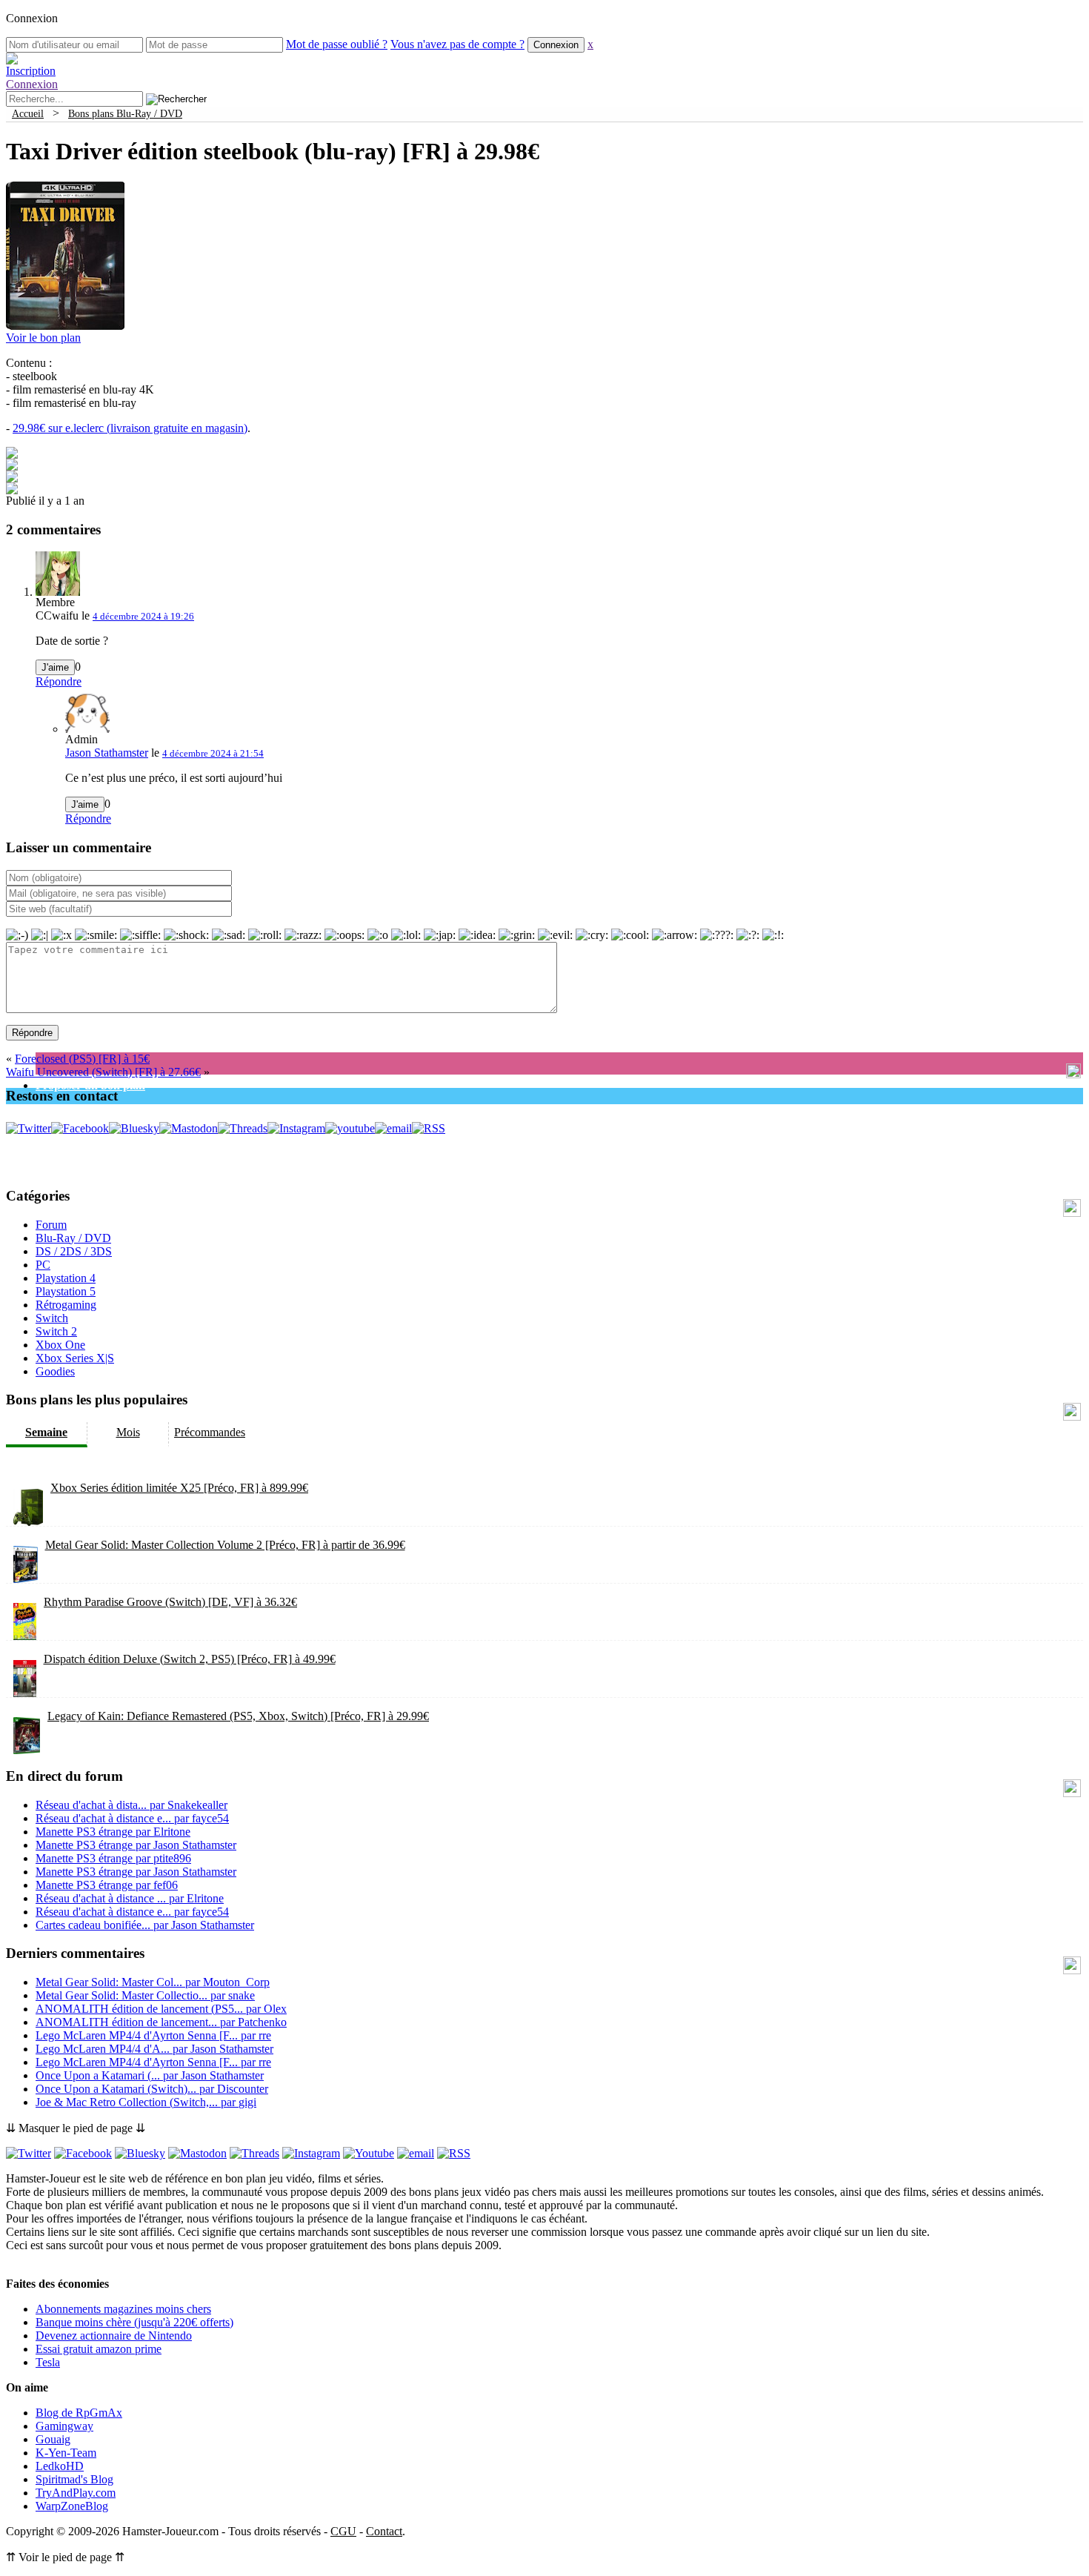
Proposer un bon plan (90, 1085)
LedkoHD (60, 2466)
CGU (343, 2531)
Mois (128, 1432)
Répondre (59, 681)
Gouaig (53, 2439)
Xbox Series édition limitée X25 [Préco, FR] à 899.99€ (179, 1488)
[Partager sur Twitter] (12, 467)
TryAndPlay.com (76, 2493)
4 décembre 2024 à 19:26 (143, 616)
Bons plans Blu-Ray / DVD (125, 113)
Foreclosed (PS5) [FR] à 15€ (82, 1059)
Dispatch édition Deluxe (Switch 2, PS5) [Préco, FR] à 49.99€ (190, 1659)
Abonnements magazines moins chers (123, 2309)
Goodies (55, 1371)
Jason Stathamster (107, 753)
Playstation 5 (66, 1291)
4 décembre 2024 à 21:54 (213, 753)
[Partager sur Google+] (12, 478)
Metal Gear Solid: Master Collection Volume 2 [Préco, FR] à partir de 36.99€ (225, 1545)
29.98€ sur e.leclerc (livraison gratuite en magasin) (130, 428)
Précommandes (210, 1432)
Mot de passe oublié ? (337, 44)
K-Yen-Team (66, 2453)
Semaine (46, 1432)
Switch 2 (56, 1331)
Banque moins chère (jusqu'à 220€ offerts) (134, 2322)
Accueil (28, 113)
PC (43, 1265)
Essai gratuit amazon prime (99, 2349)
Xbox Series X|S (75, 1358)
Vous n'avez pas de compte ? (457, 44)
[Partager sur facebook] (12, 455)
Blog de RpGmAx (79, 2413)
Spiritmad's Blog (74, 2479)
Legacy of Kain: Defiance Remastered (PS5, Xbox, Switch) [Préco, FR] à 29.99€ (238, 1716)
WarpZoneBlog (72, 2506)
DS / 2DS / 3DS (74, 1251)
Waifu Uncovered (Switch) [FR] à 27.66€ (103, 1072)
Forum (51, 1225)
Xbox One (60, 1345)
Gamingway (64, 2426)
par (131, 1805)
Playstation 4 (66, 1278)
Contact (384, 2531)
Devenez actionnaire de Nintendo (114, 2336)
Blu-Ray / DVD (73, 1238)
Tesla (48, 2362)
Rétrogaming (66, 1305)
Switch (52, 1318)
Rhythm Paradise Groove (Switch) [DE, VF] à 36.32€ (170, 1602)
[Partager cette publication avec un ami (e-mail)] (12, 490)
